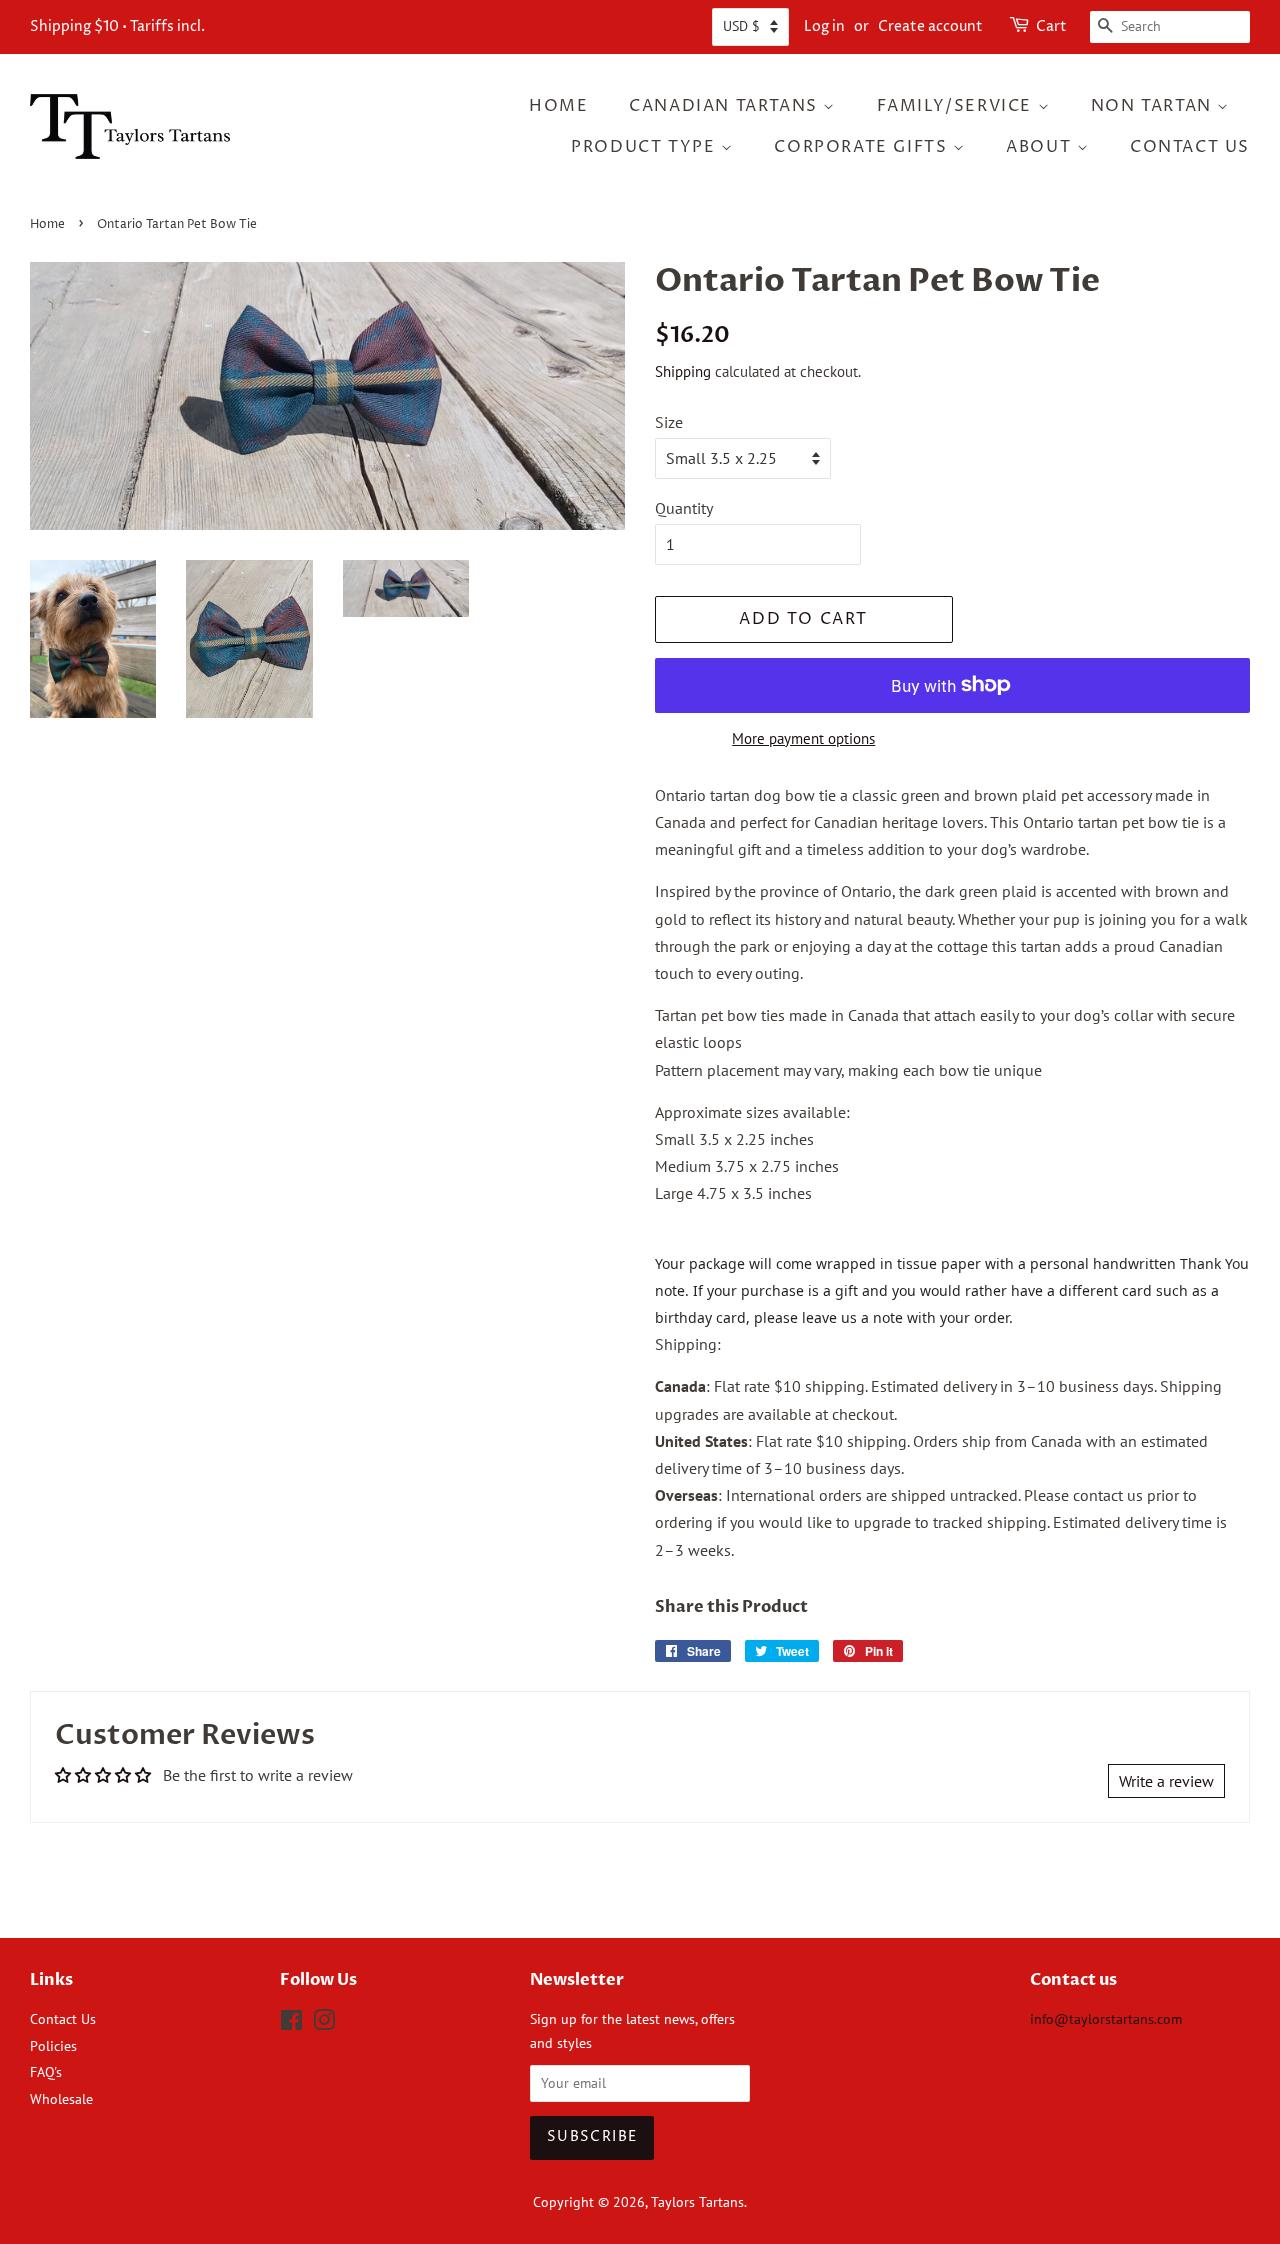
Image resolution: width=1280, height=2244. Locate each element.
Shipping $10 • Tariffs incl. (117, 26)
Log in (824, 26)
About (1041, 147)
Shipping (683, 371)
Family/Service (957, 106)
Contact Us (1190, 147)
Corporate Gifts (863, 147)
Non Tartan (1154, 106)
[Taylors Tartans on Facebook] (291, 2024)
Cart (1051, 26)
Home (558, 106)
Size (669, 422)
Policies (53, 2046)
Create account (930, 26)
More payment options (803, 738)
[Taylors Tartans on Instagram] (324, 2024)
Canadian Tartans (726, 106)
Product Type (646, 147)
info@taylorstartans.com (1106, 2019)
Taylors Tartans (697, 2202)
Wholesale (61, 2099)
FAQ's (46, 2072)
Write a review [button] (1166, 1781)
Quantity (684, 508)
